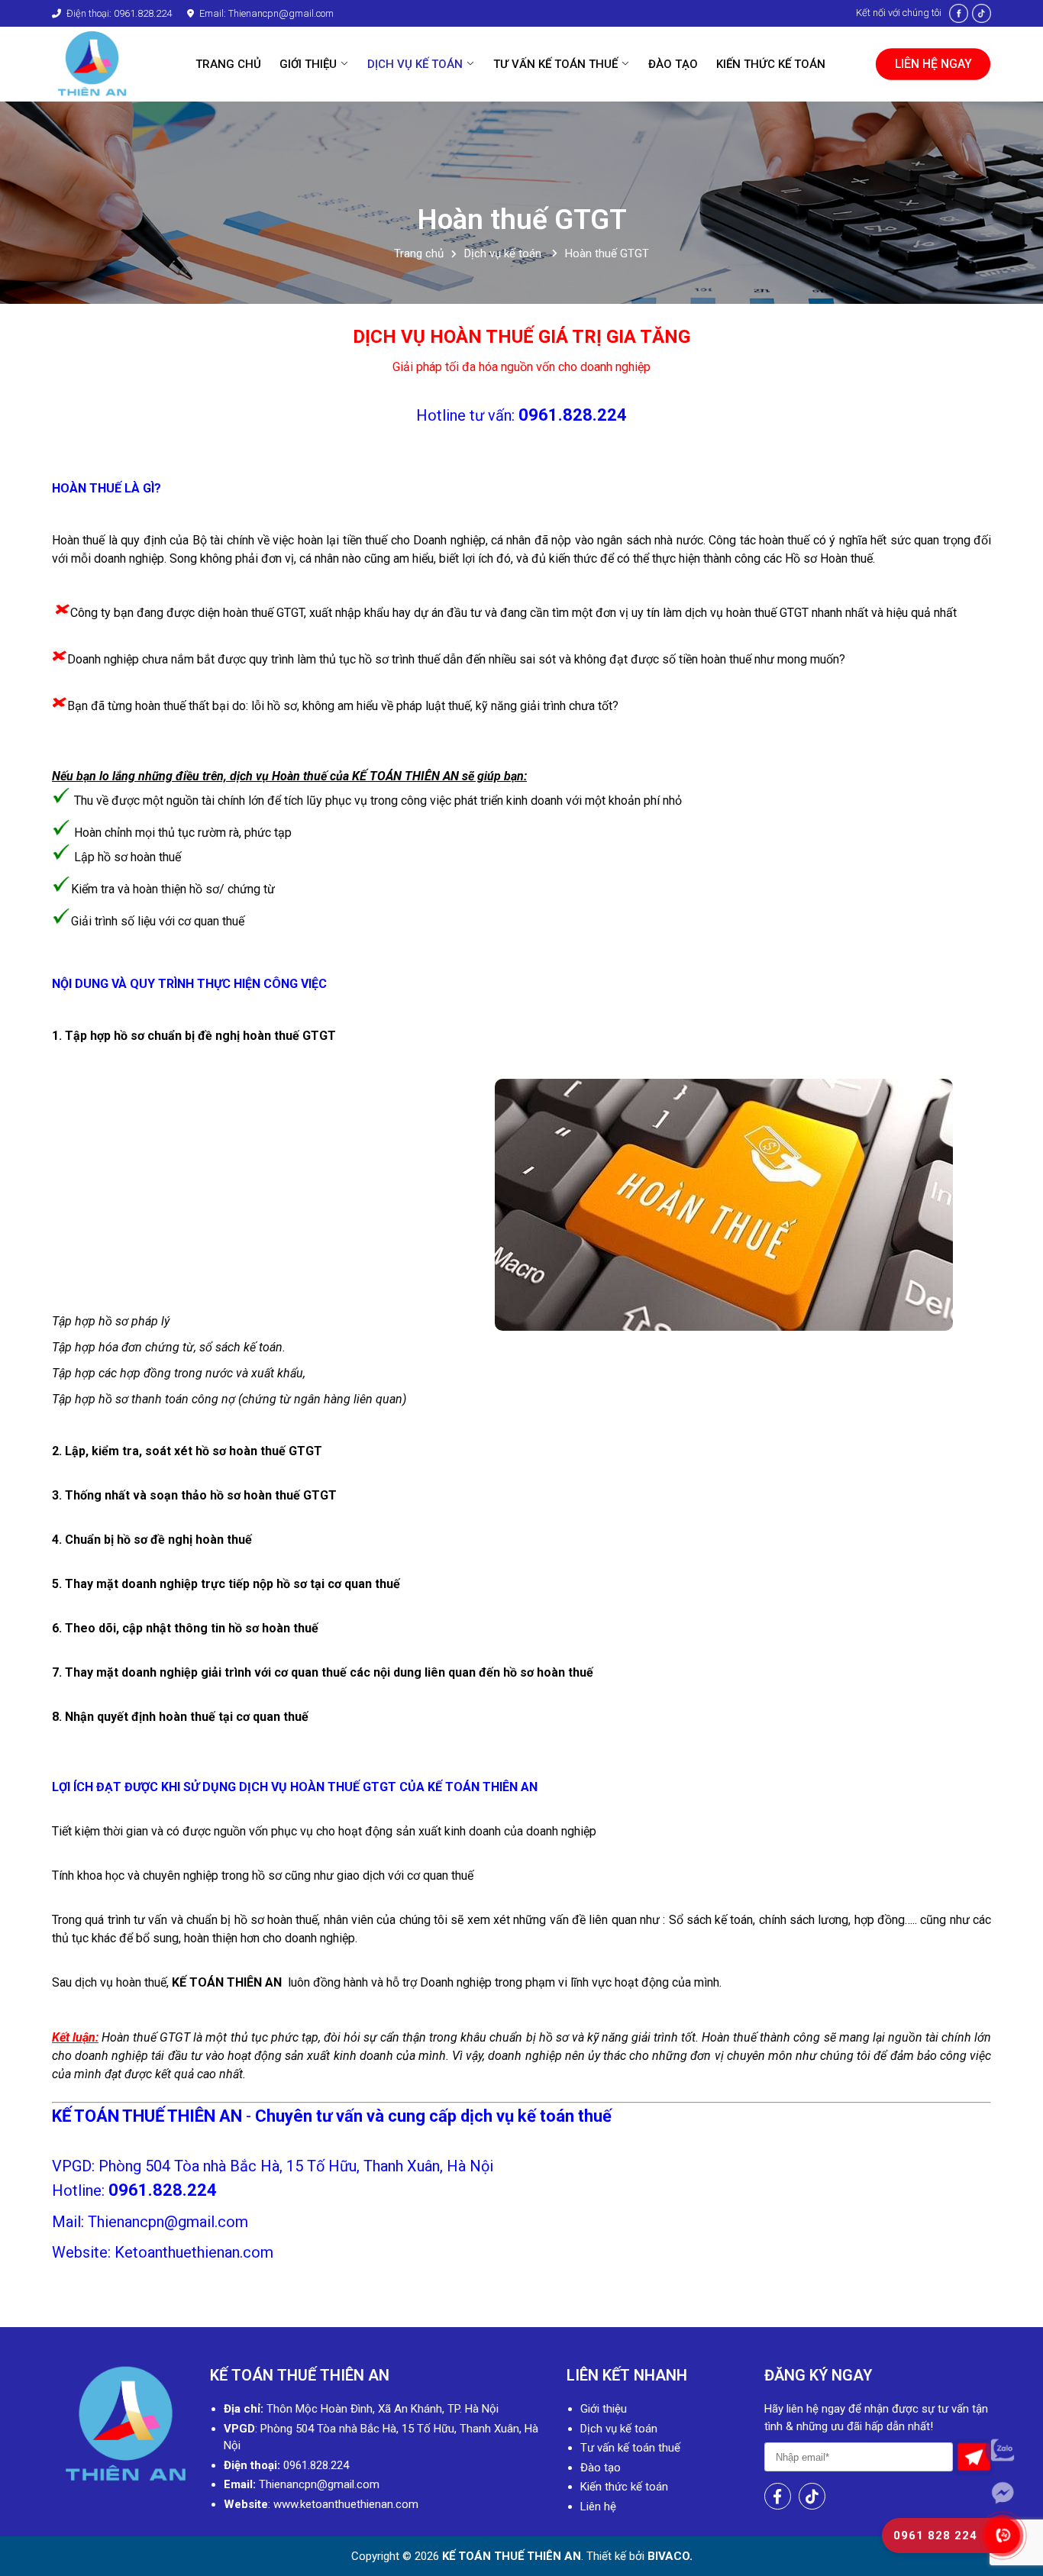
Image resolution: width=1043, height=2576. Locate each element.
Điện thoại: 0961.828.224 (118, 13)
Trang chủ (419, 254)
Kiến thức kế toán (624, 2487)
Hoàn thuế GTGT (607, 254)
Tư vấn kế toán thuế (630, 2448)
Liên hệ (598, 2507)
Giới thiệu (604, 2409)
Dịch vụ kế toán (504, 254)
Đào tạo (601, 2468)
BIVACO (667, 2556)
